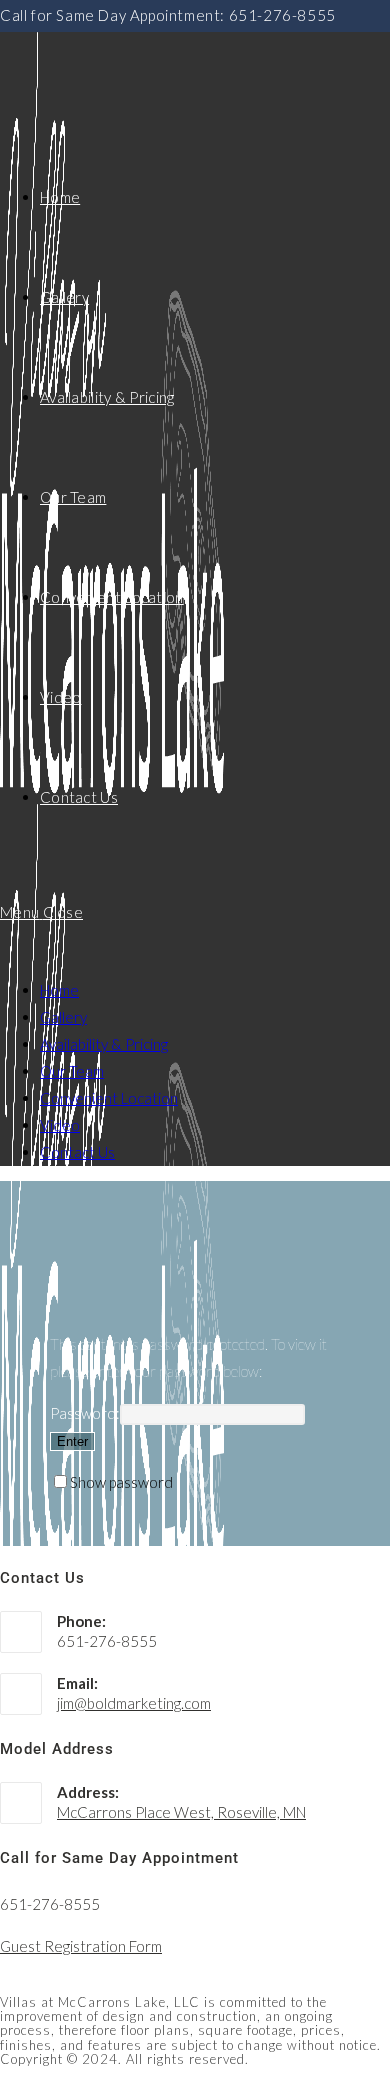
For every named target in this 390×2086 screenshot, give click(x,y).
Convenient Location (109, 1098)
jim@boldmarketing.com (134, 1703)
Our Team (72, 1071)
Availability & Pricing (104, 1044)
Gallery (63, 1017)
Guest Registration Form (81, 1946)
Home (59, 990)
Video (60, 1125)
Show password (121, 1482)
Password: (85, 1413)
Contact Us (77, 1152)
